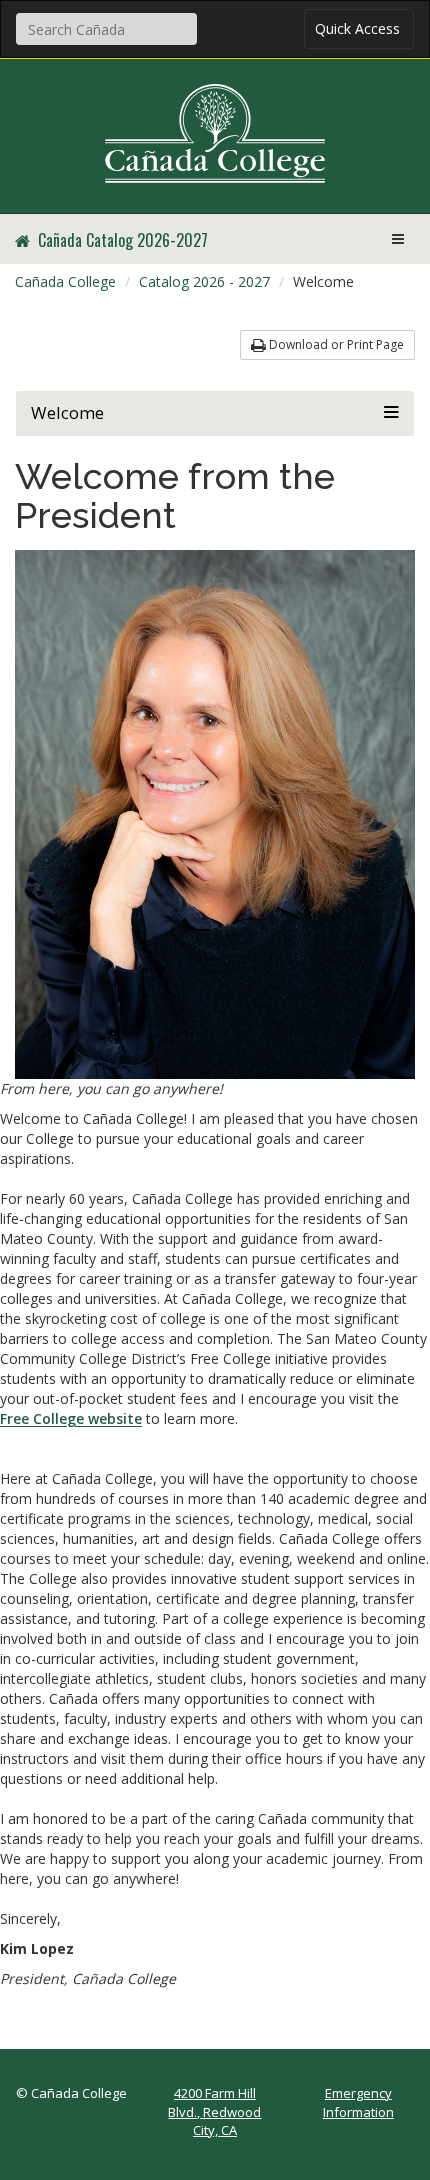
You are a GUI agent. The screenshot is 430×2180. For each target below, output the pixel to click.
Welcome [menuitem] (323, 281)
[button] (215, 413)
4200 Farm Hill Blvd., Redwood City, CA (214, 2111)
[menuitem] (65, 282)
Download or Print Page (335, 344)
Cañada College (65, 281)
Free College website (71, 1418)
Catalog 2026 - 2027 (204, 281)
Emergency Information (358, 2102)
